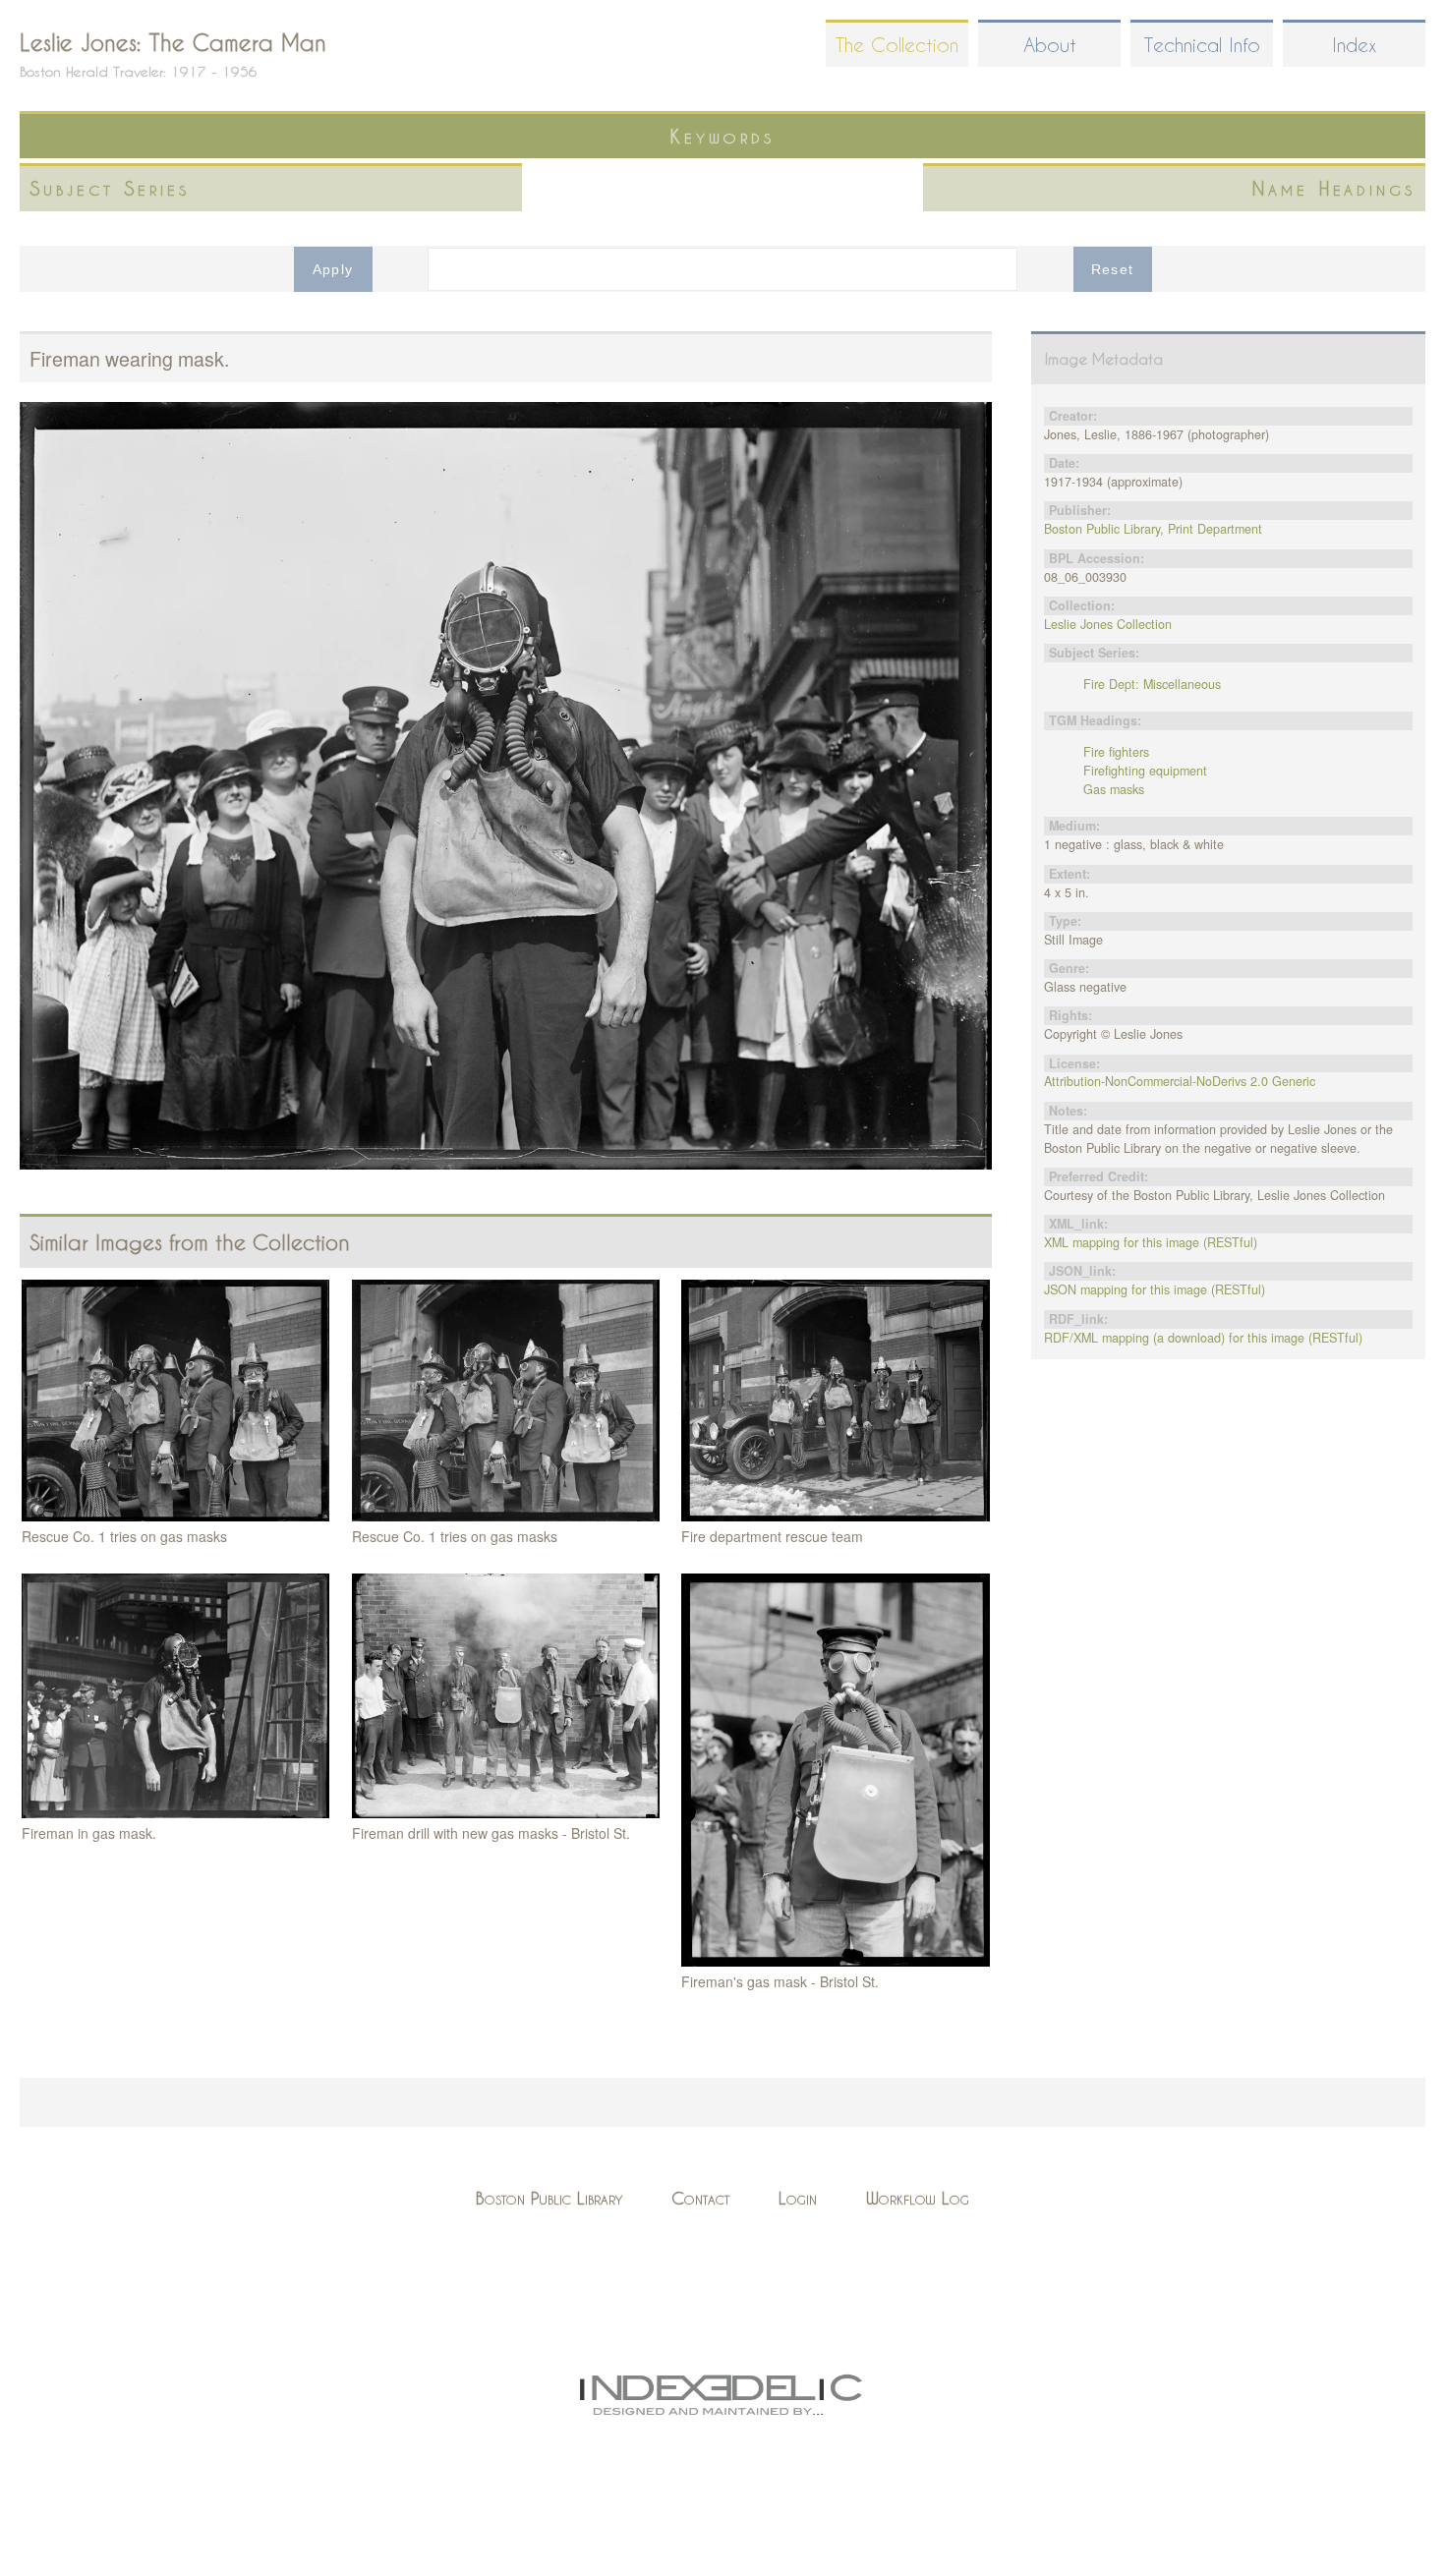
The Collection (897, 45)
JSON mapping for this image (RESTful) (1155, 1289)
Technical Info (1202, 45)
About (1050, 45)
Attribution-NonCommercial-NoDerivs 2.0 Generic (1180, 1081)
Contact (700, 2198)
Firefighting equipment (1145, 771)
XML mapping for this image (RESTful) (1151, 1242)
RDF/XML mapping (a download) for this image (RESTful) (1203, 1338)
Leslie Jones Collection (1108, 624)
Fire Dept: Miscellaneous (1152, 684)
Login (798, 2198)
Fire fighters (1116, 752)
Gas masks (1114, 789)
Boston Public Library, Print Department (1153, 529)
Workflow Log (918, 2198)
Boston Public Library (549, 2198)
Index (1354, 45)
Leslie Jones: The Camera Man (173, 42)
